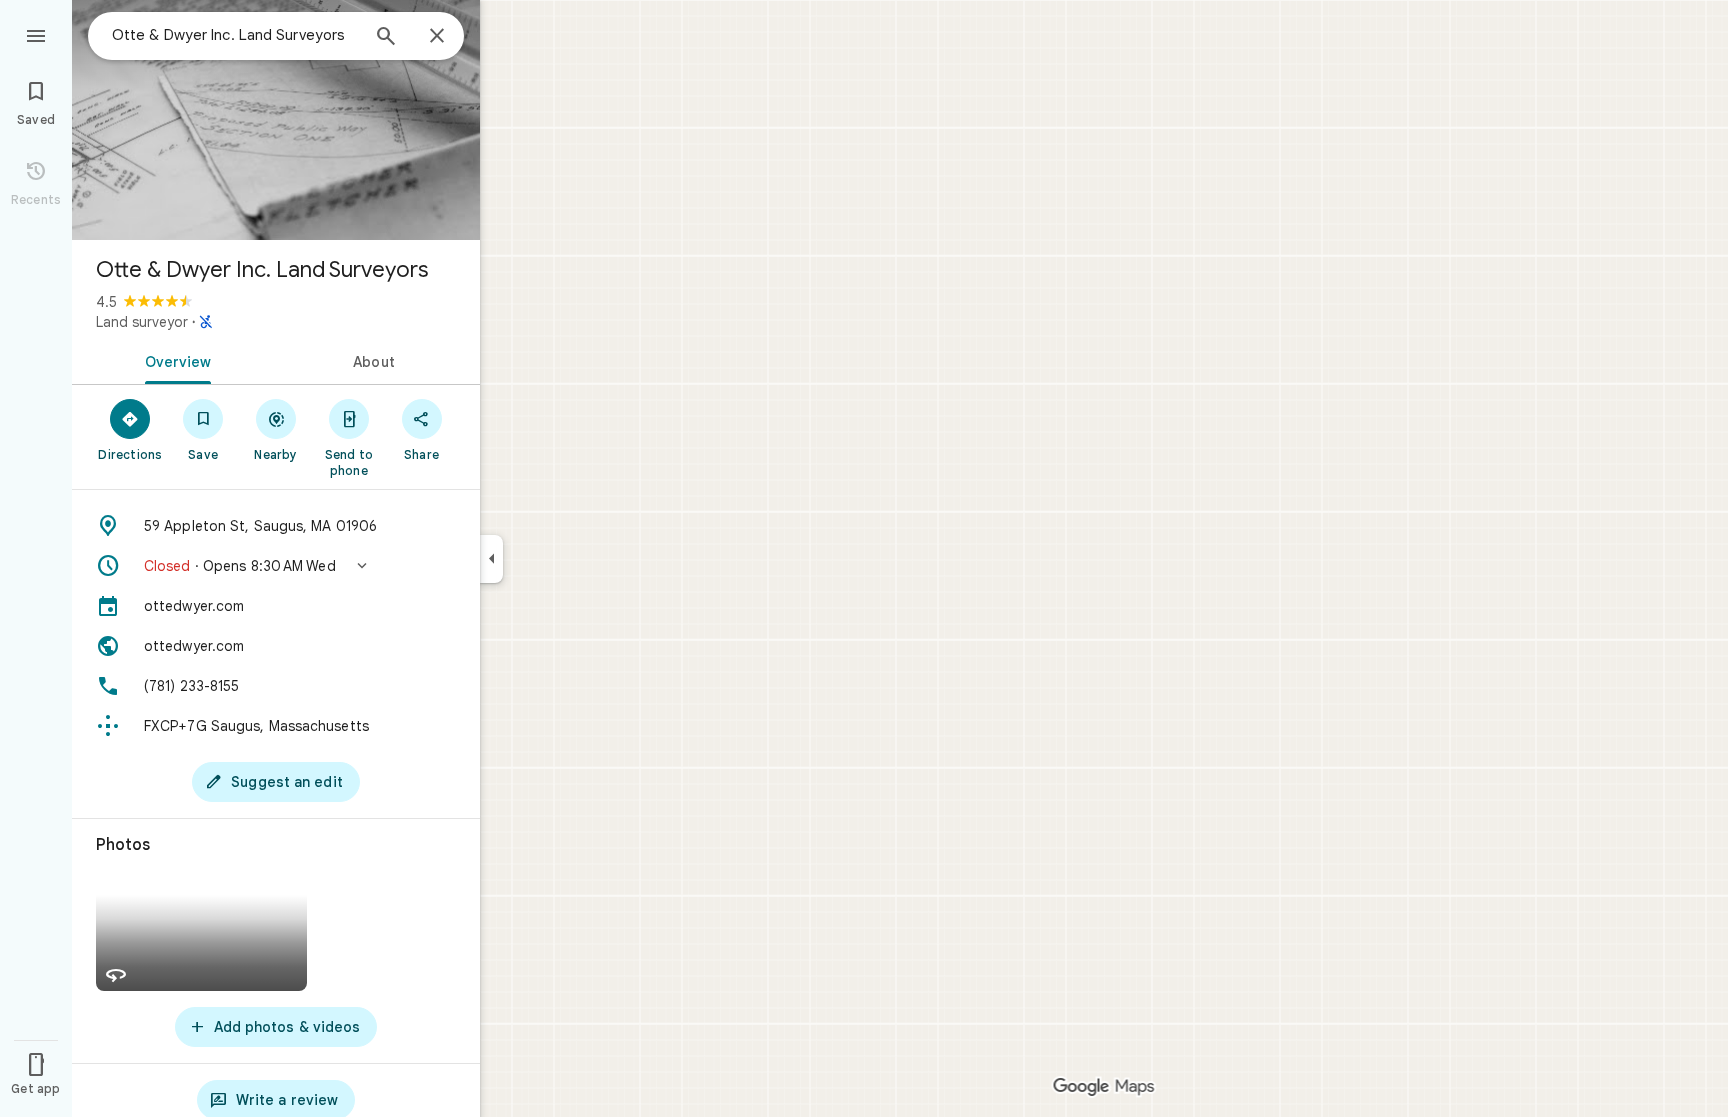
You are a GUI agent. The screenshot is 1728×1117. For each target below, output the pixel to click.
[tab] (174, 360)
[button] (276, 566)
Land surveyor (142, 322)
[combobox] (235, 35)
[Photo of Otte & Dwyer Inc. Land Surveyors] (276, 120)
